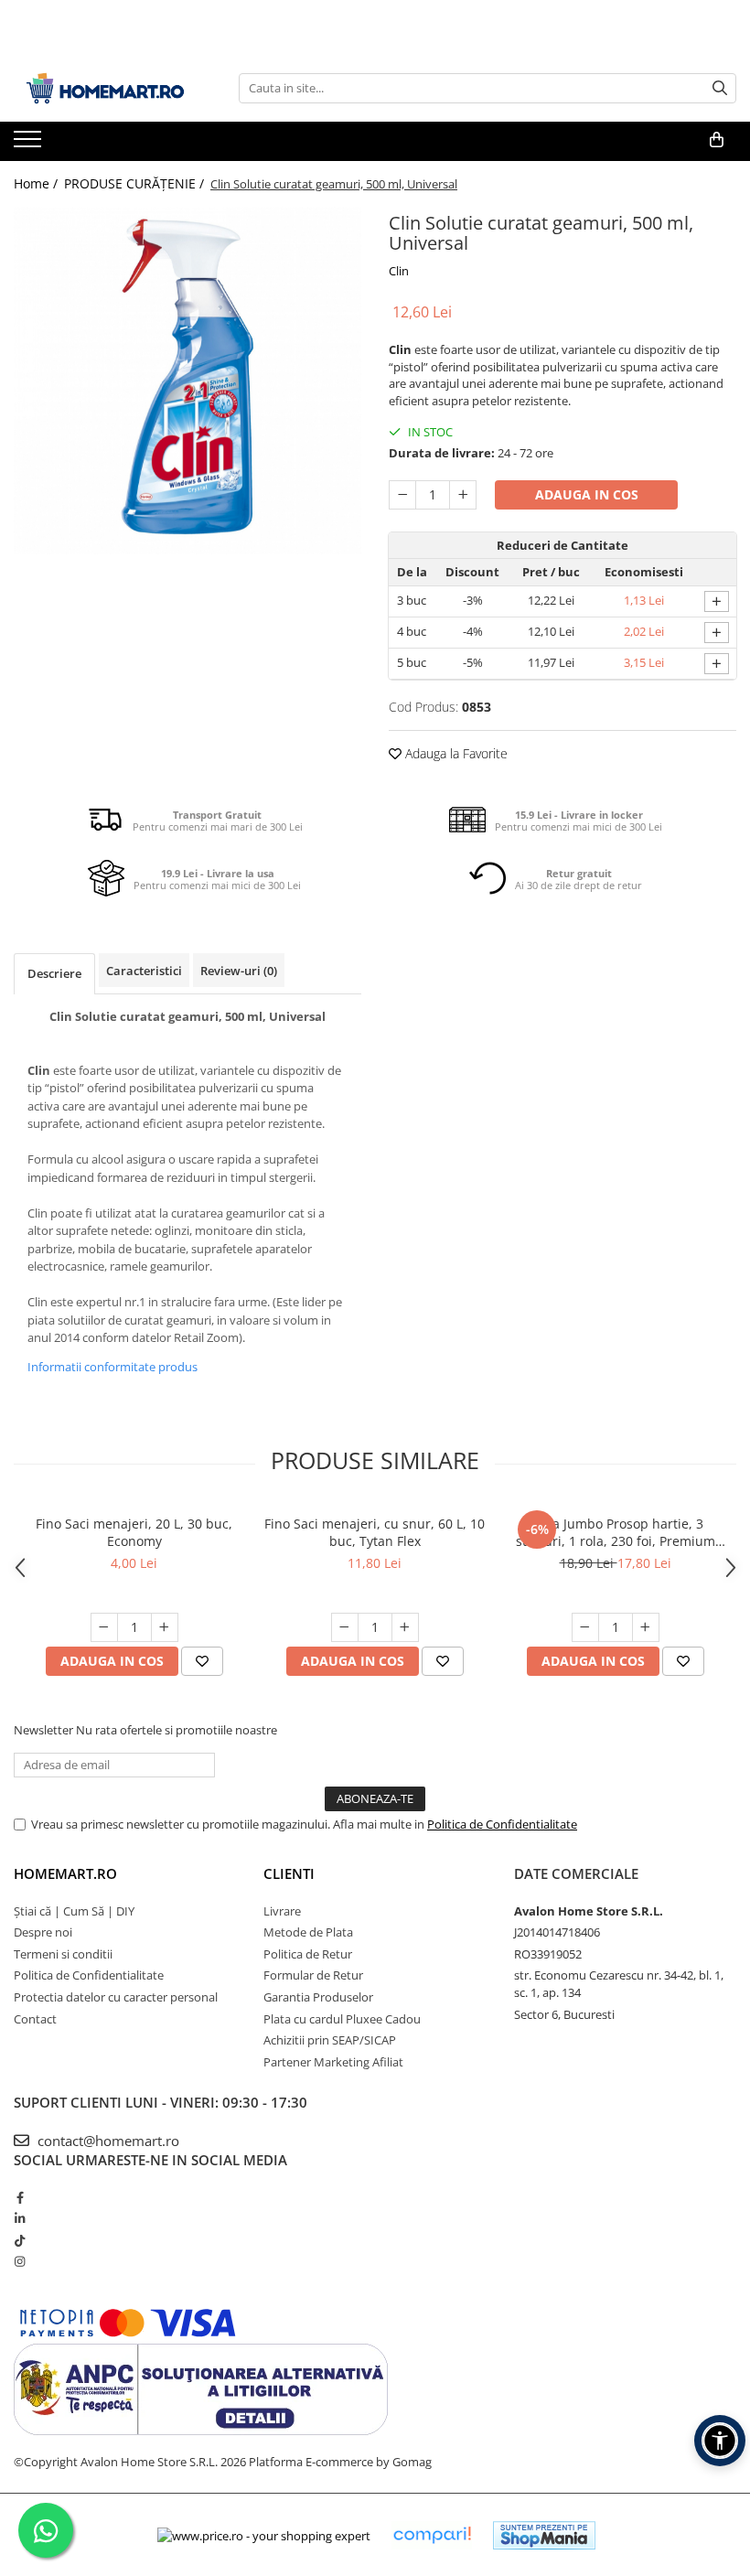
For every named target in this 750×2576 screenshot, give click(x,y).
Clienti (289, 1873)
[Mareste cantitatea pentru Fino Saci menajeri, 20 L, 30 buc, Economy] (165, 1627)
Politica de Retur (308, 1954)
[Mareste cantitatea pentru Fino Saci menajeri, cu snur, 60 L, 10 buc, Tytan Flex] (405, 1627)
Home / (37, 183)
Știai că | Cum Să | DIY (74, 1911)
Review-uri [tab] (239, 971)
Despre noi (43, 1932)
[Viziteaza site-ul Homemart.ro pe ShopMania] (544, 2535)
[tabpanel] (187, 381)
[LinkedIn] (20, 2218)
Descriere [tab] (54, 973)
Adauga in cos (587, 494)
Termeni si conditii (63, 1954)
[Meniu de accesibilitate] (720, 2441)
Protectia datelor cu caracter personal (116, 1997)
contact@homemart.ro (107, 2141)
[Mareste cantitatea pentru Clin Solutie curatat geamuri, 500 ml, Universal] (463, 495)
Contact (35, 2019)
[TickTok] (20, 2240)
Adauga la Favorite (455, 753)
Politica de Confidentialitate (502, 1824)
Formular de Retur (313, 1975)
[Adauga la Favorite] (202, 1661)
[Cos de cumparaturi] (717, 140)
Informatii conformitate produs (112, 1367)
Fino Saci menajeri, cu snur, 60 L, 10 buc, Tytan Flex (375, 1532)
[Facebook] (20, 2197)
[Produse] (30, 145)
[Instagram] (20, 2261)
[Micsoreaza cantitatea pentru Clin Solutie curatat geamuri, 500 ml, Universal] (402, 495)
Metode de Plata (308, 1932)
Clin (399, 271)
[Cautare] (720, 88)
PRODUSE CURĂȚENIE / (136, 183)
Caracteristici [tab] (144, 971)
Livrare (282, 1911)
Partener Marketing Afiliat (333, 2062)
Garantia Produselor (318, 1997)
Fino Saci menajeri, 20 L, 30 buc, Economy (134, 1532)
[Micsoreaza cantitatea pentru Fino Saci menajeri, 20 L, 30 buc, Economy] (104, 1627)
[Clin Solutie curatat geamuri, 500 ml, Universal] (187, 381)
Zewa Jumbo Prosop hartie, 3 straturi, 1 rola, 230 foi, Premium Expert (616, 1532)
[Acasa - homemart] (105, 88)
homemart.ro (65, 1873)
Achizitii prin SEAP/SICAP (330, 2040)
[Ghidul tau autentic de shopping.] (432, 2535)
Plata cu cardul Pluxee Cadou (342, 2019)
